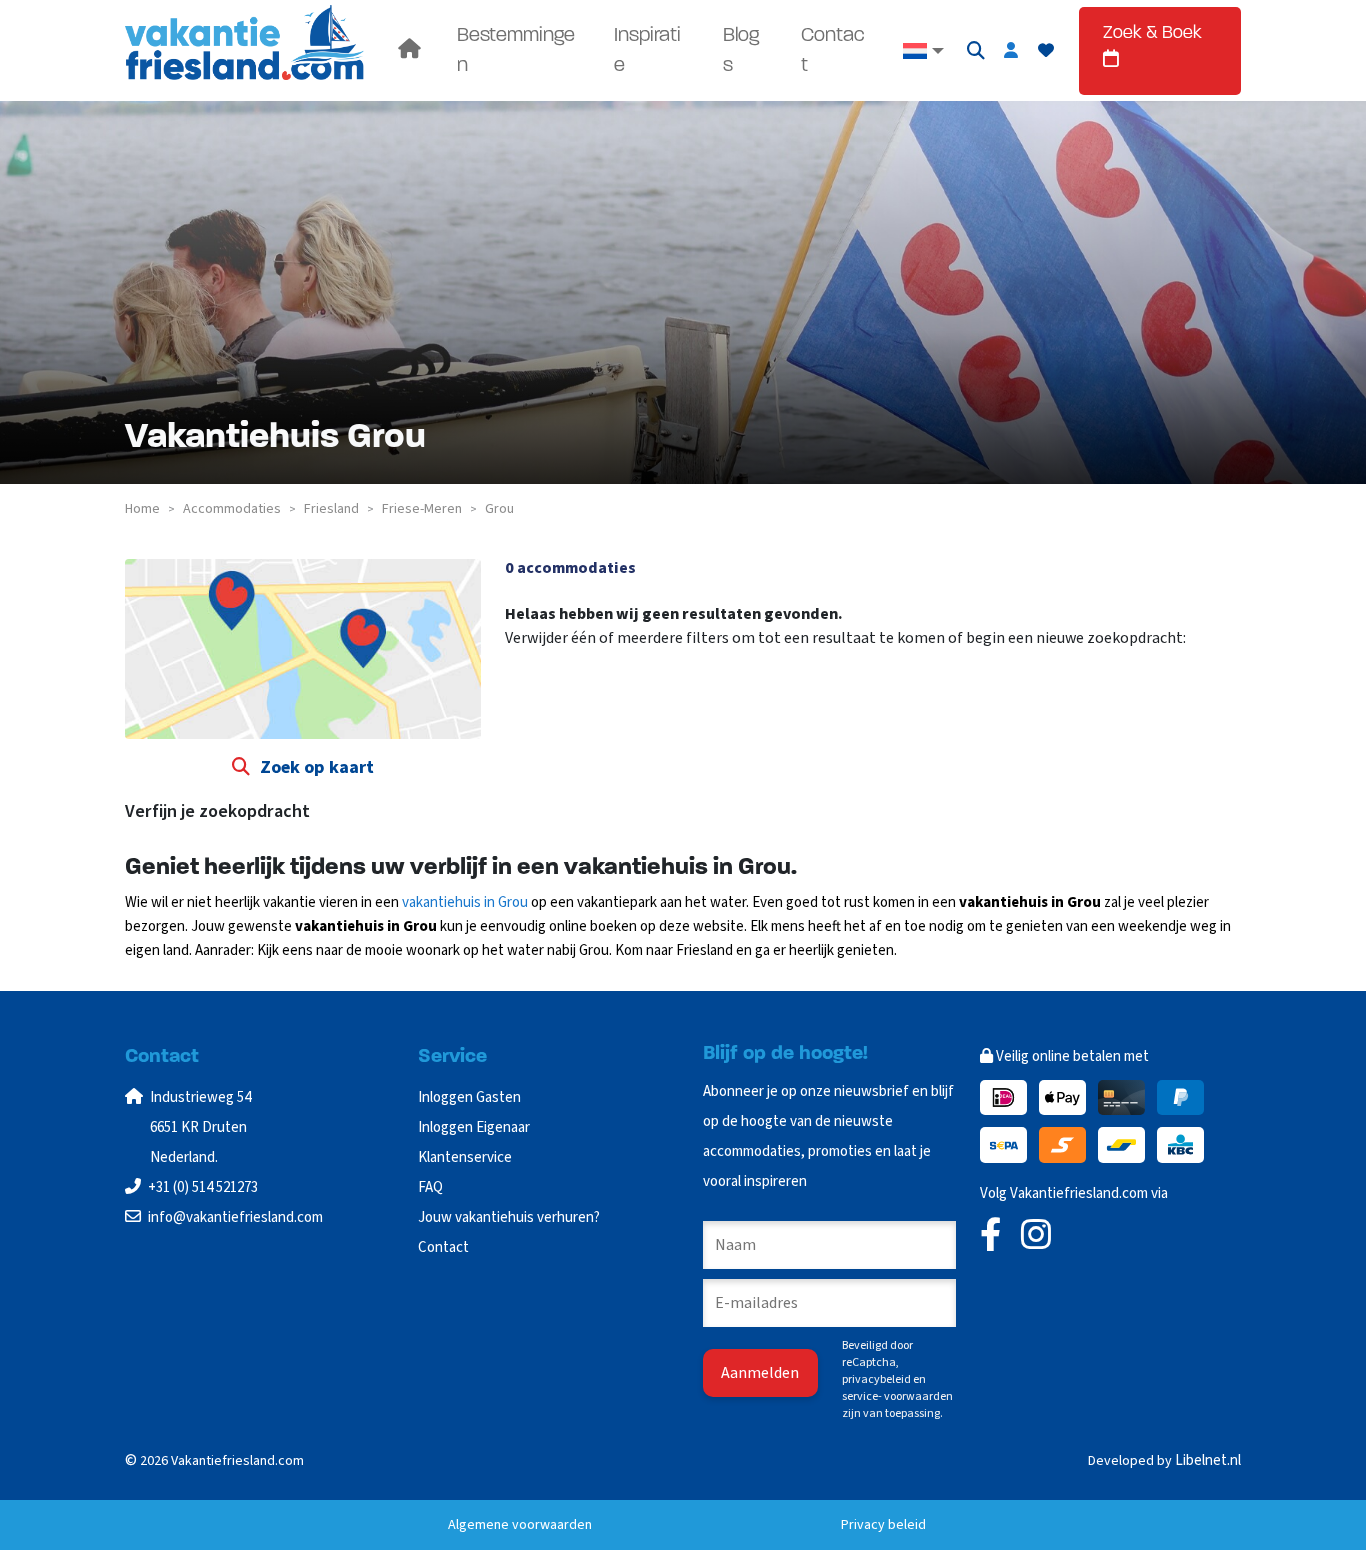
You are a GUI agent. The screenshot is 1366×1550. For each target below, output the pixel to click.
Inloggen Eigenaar (474, 1127)
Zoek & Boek (1152, 34)
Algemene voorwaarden (520, 1525)
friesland (331, 509)
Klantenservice (465, 1157)
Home (142, 509)
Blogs (741, 51)
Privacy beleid (883, 1525)
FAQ (430, 1187)
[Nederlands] (922, 51)
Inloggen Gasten (469, 1097)
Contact (833, 51)
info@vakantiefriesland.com (235, 1217)
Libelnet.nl (1208, 1460)
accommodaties (232, 509)
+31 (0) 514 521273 (203, 1187)
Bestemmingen (516, 51)
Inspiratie (647, 51)
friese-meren (422, 509)
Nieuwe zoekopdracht (591, 678)
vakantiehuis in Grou (465, 902)
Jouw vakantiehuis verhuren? (509, 1217)
